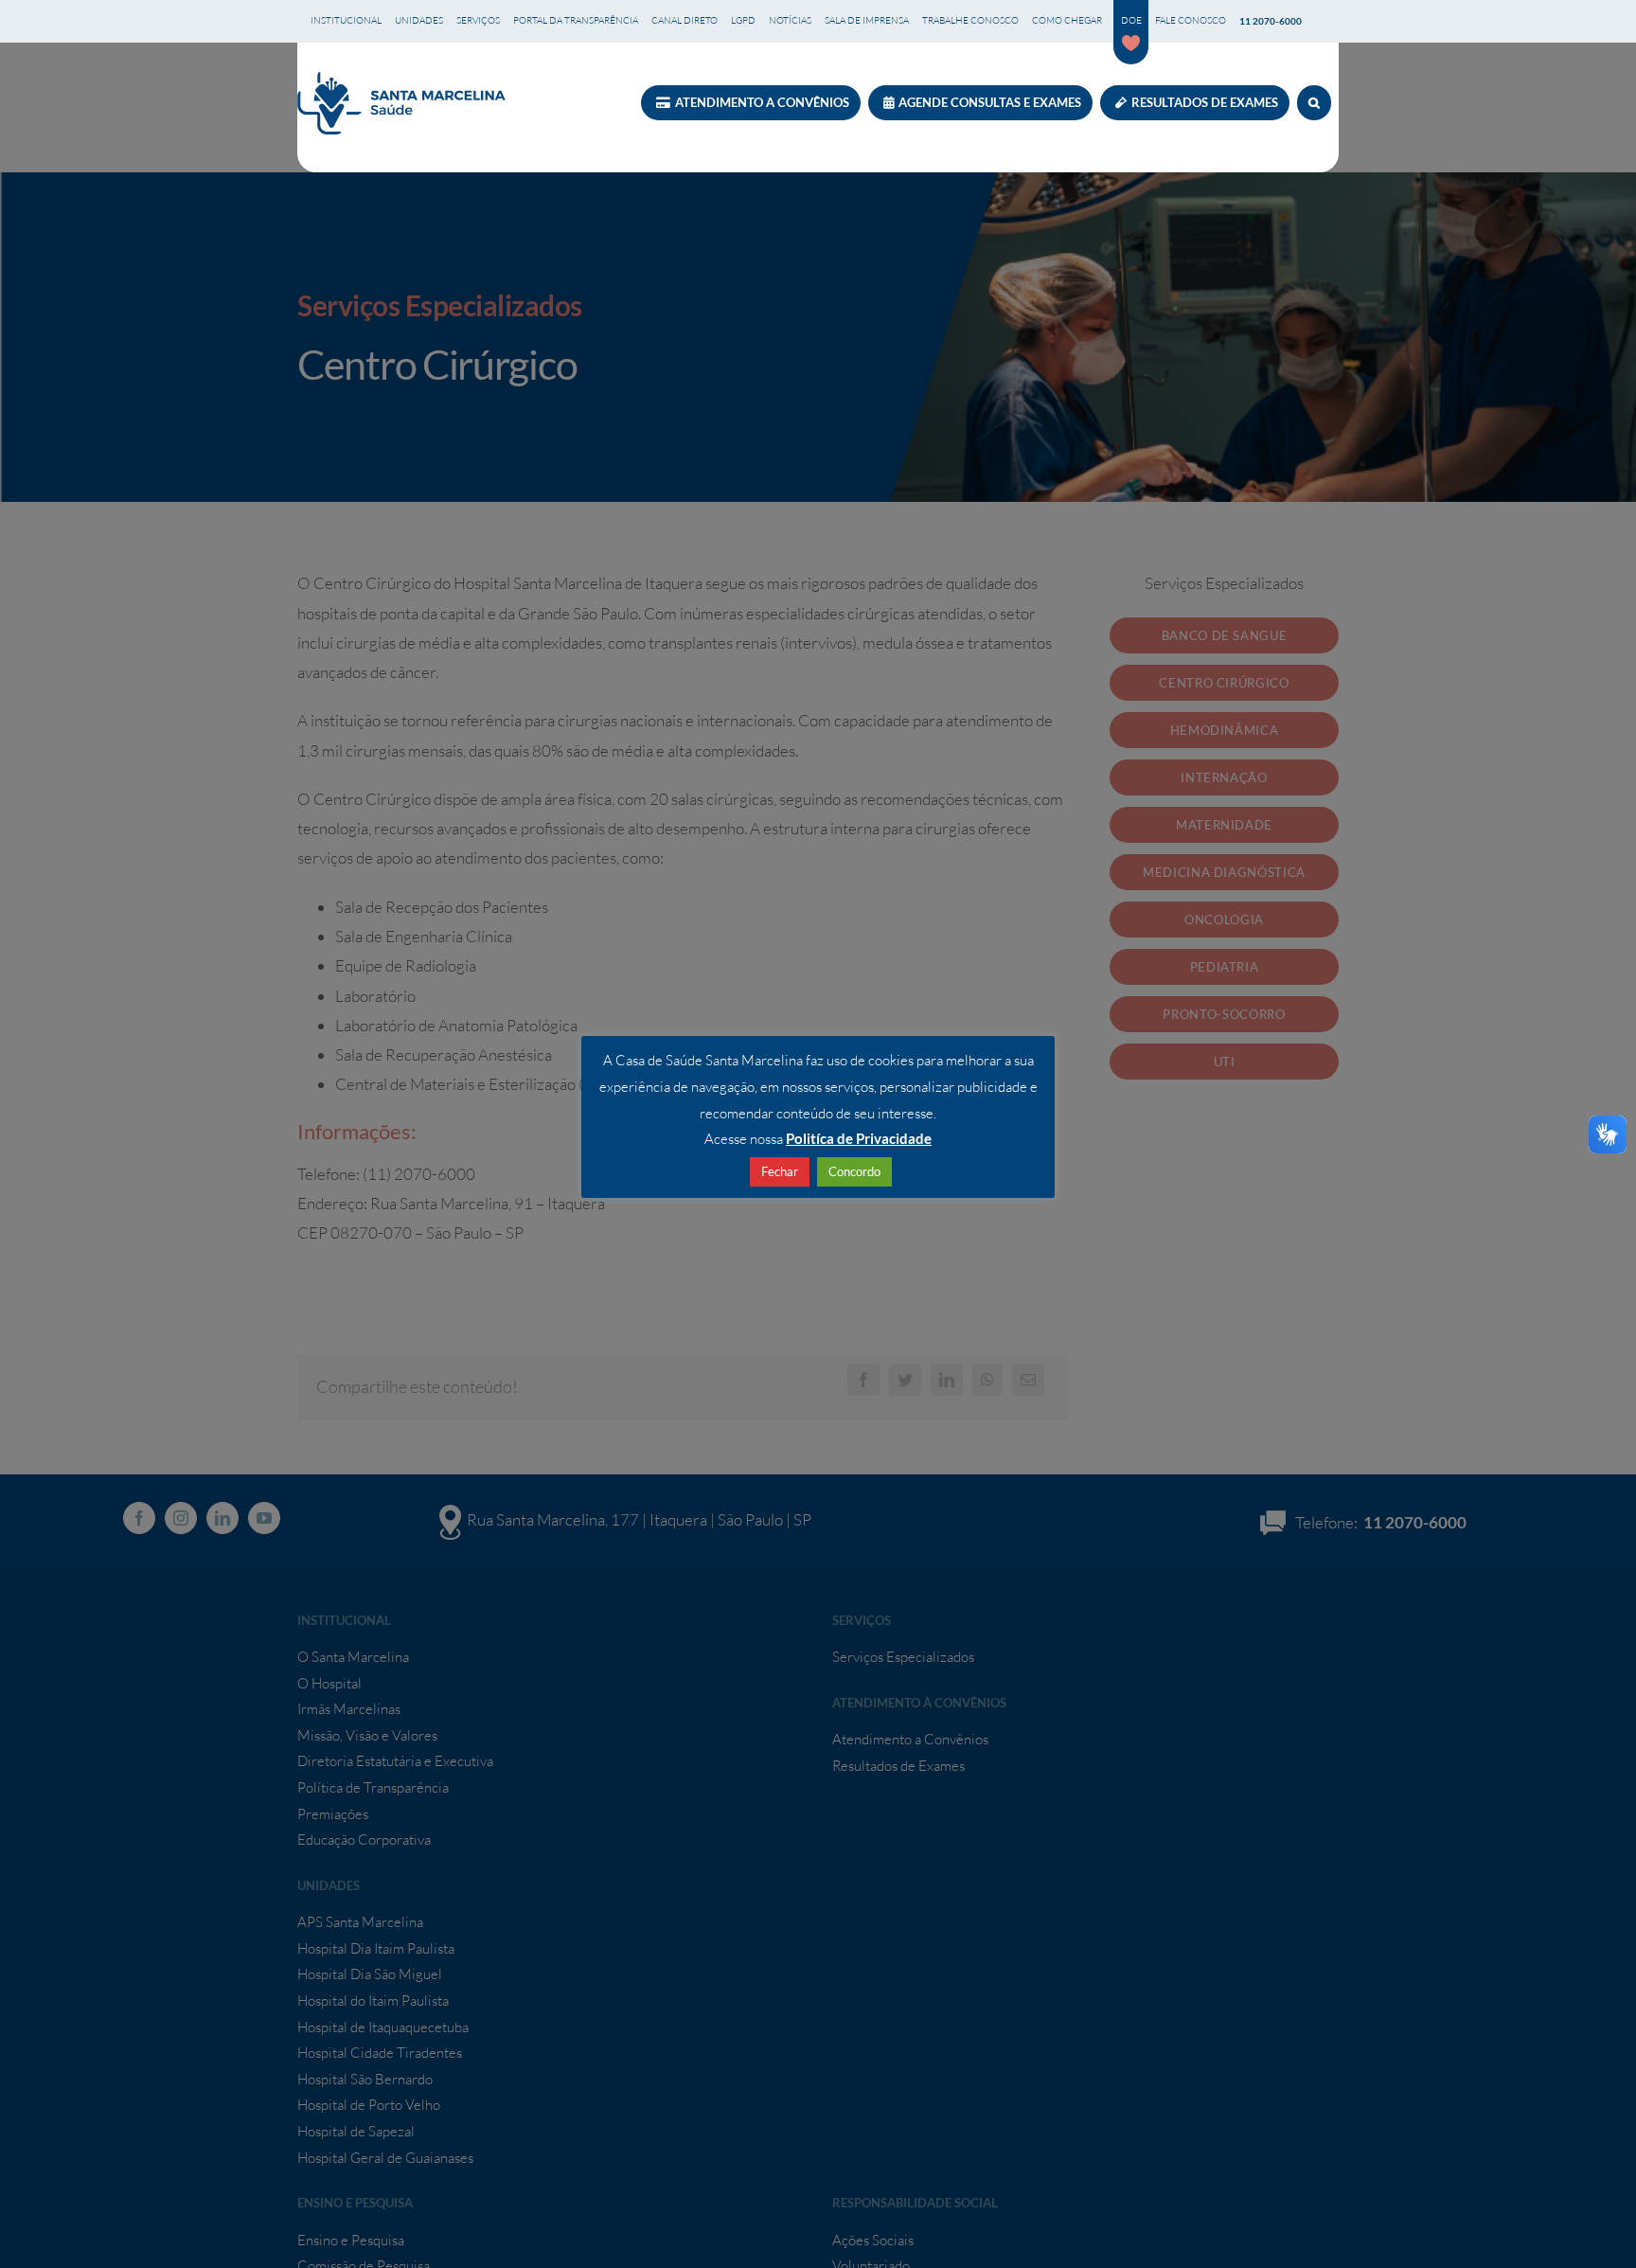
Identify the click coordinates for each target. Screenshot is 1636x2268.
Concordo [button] (854, 1171)
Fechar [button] (780, 1171)
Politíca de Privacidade (859, 1138)
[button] (1314, 103)
